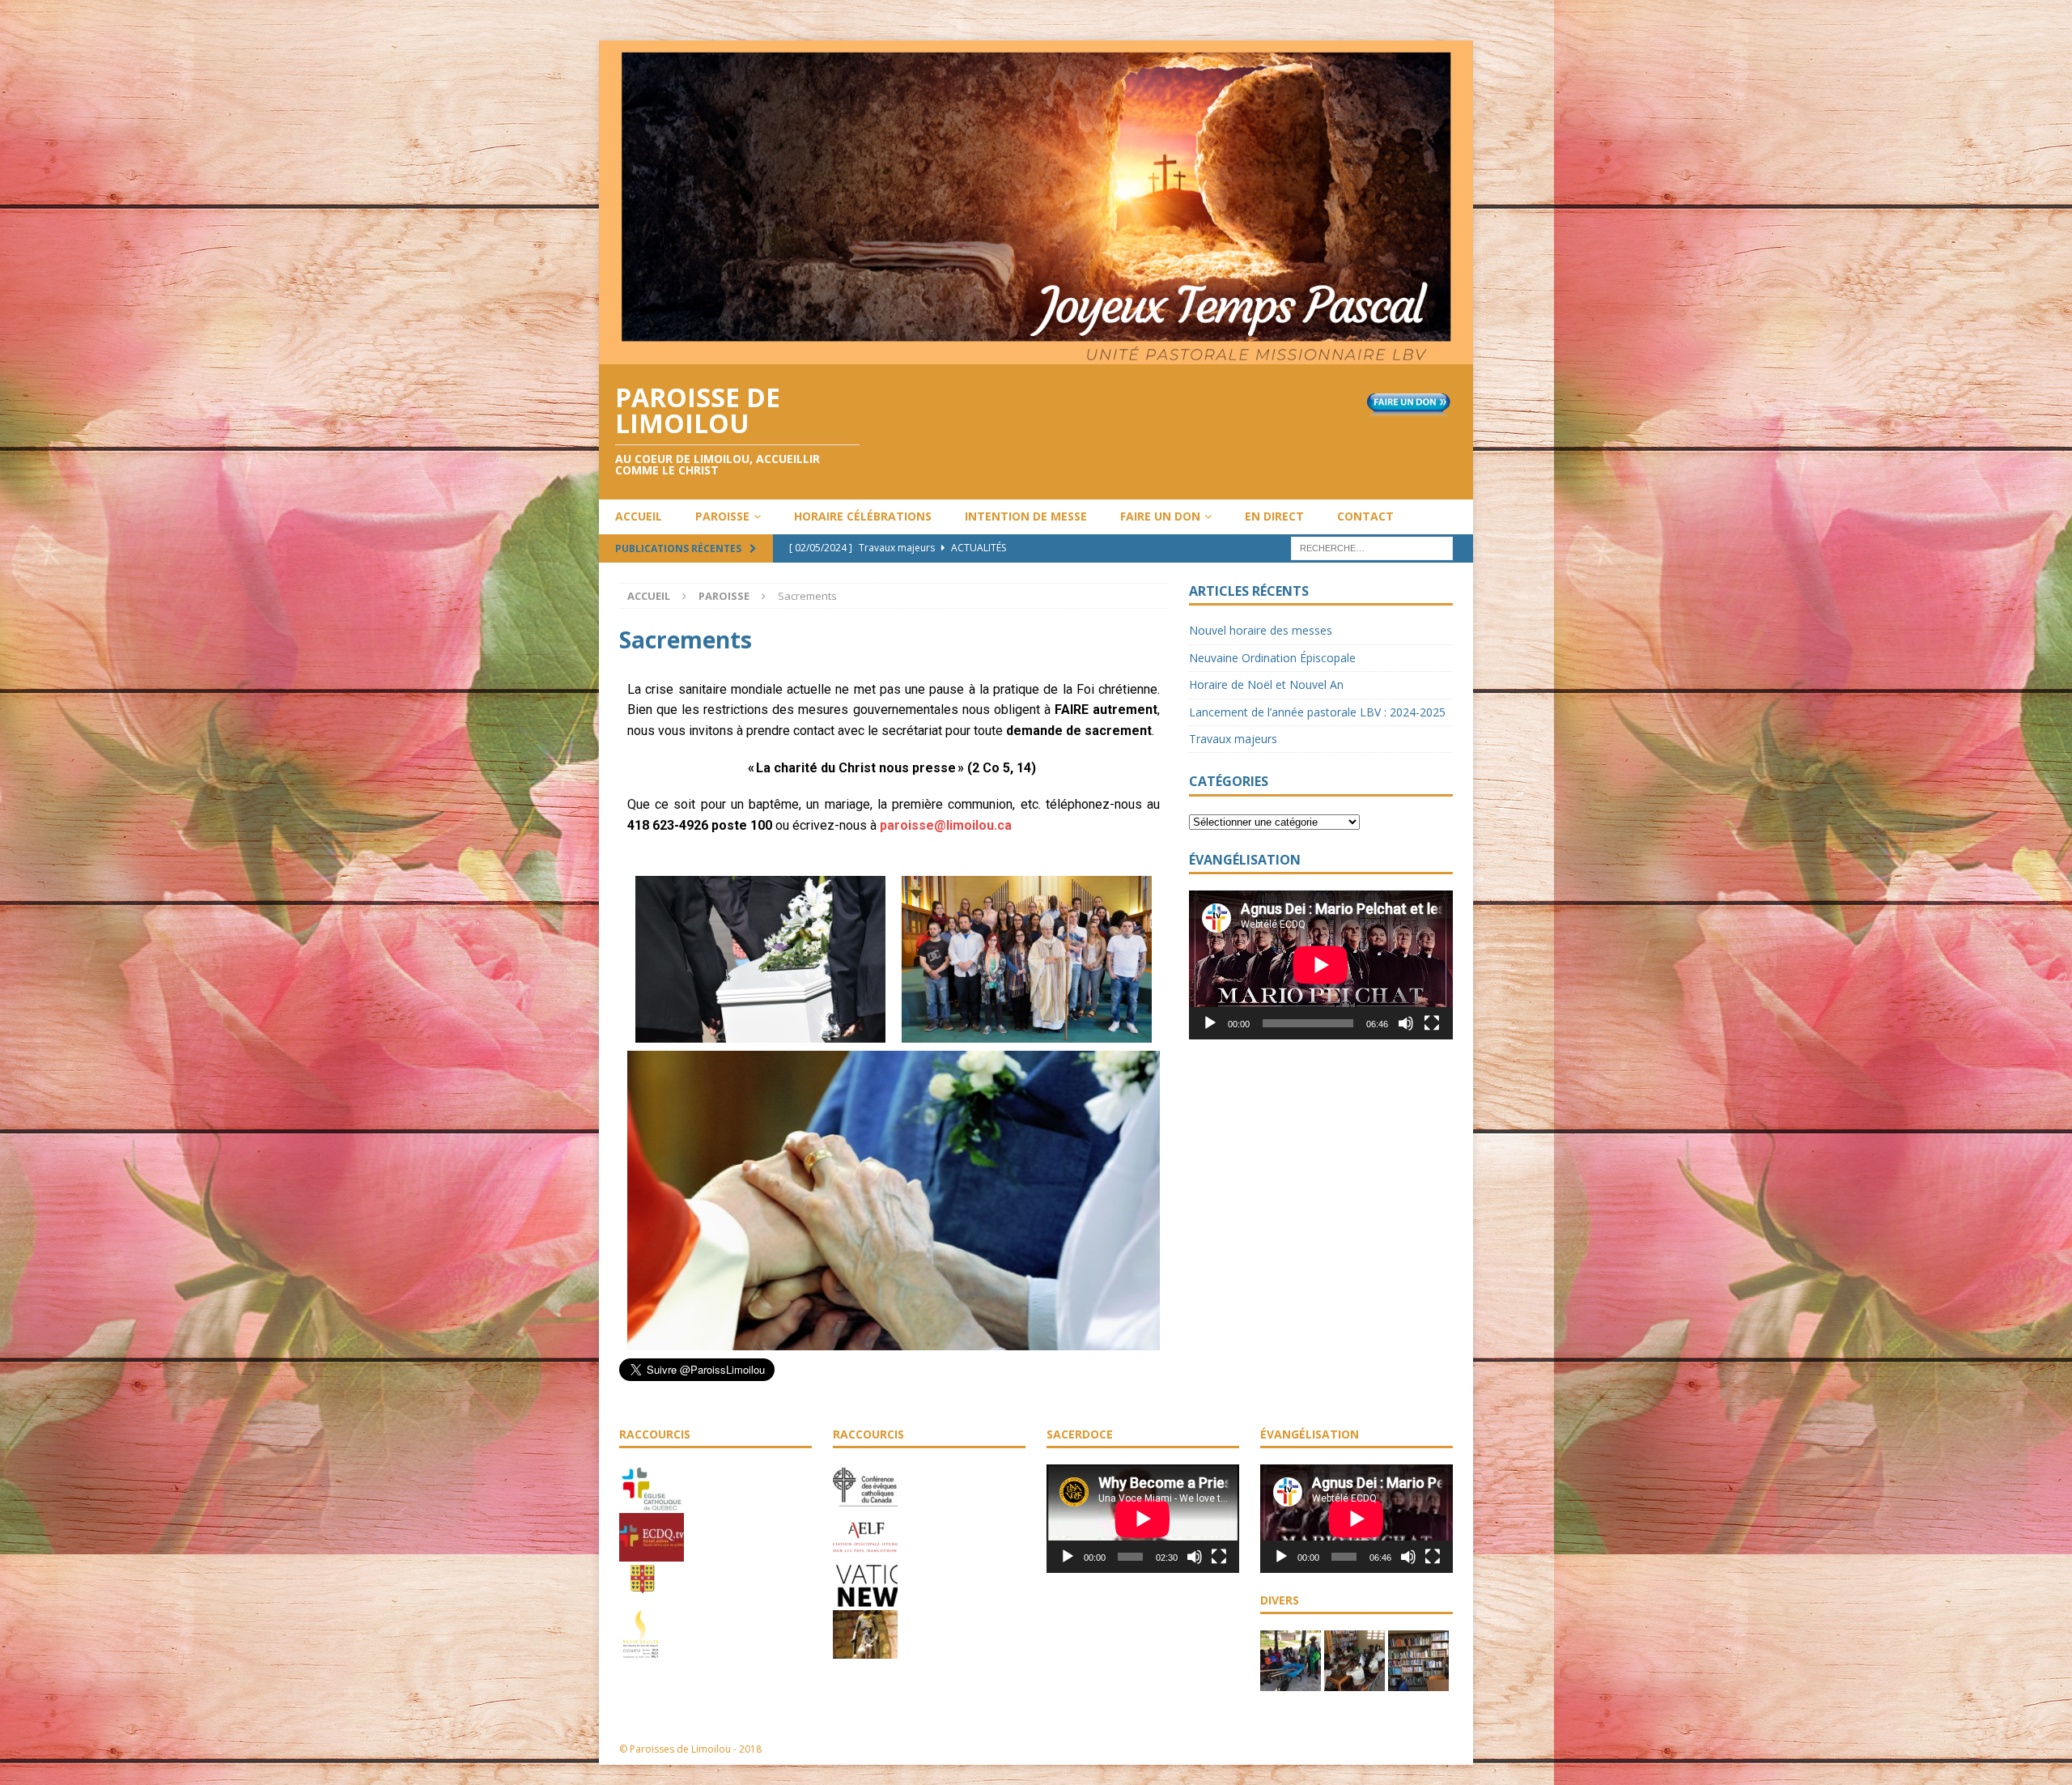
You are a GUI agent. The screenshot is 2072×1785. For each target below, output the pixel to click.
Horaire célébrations (863, 516)
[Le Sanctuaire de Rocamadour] (865, 1650)
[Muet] (1406, 1023)
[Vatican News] (865, 1601)
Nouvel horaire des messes (1261, 630)
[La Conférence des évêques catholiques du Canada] (865, 1504)
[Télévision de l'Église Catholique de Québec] (652, 1553)
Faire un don (1160, 516)
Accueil (639, 516)
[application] (1321, 965)
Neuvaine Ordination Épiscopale (1272, 658)
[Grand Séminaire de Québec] (643, 1601)
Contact (1365, 516)
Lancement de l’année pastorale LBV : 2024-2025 (1317, 712)
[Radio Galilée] (641, 1650)
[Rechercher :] (1372, 547)
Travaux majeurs (1233, 739)
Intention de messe (1026, 516)
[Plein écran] (1432, 1023)
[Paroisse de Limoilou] (1036, 354)
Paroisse (722, 516)
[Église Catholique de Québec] (652, 1504)
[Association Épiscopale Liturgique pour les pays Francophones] (865, 1553)
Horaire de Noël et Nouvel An (1266, 684)
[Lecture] (1210, 1023)
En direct (1274, 516)
